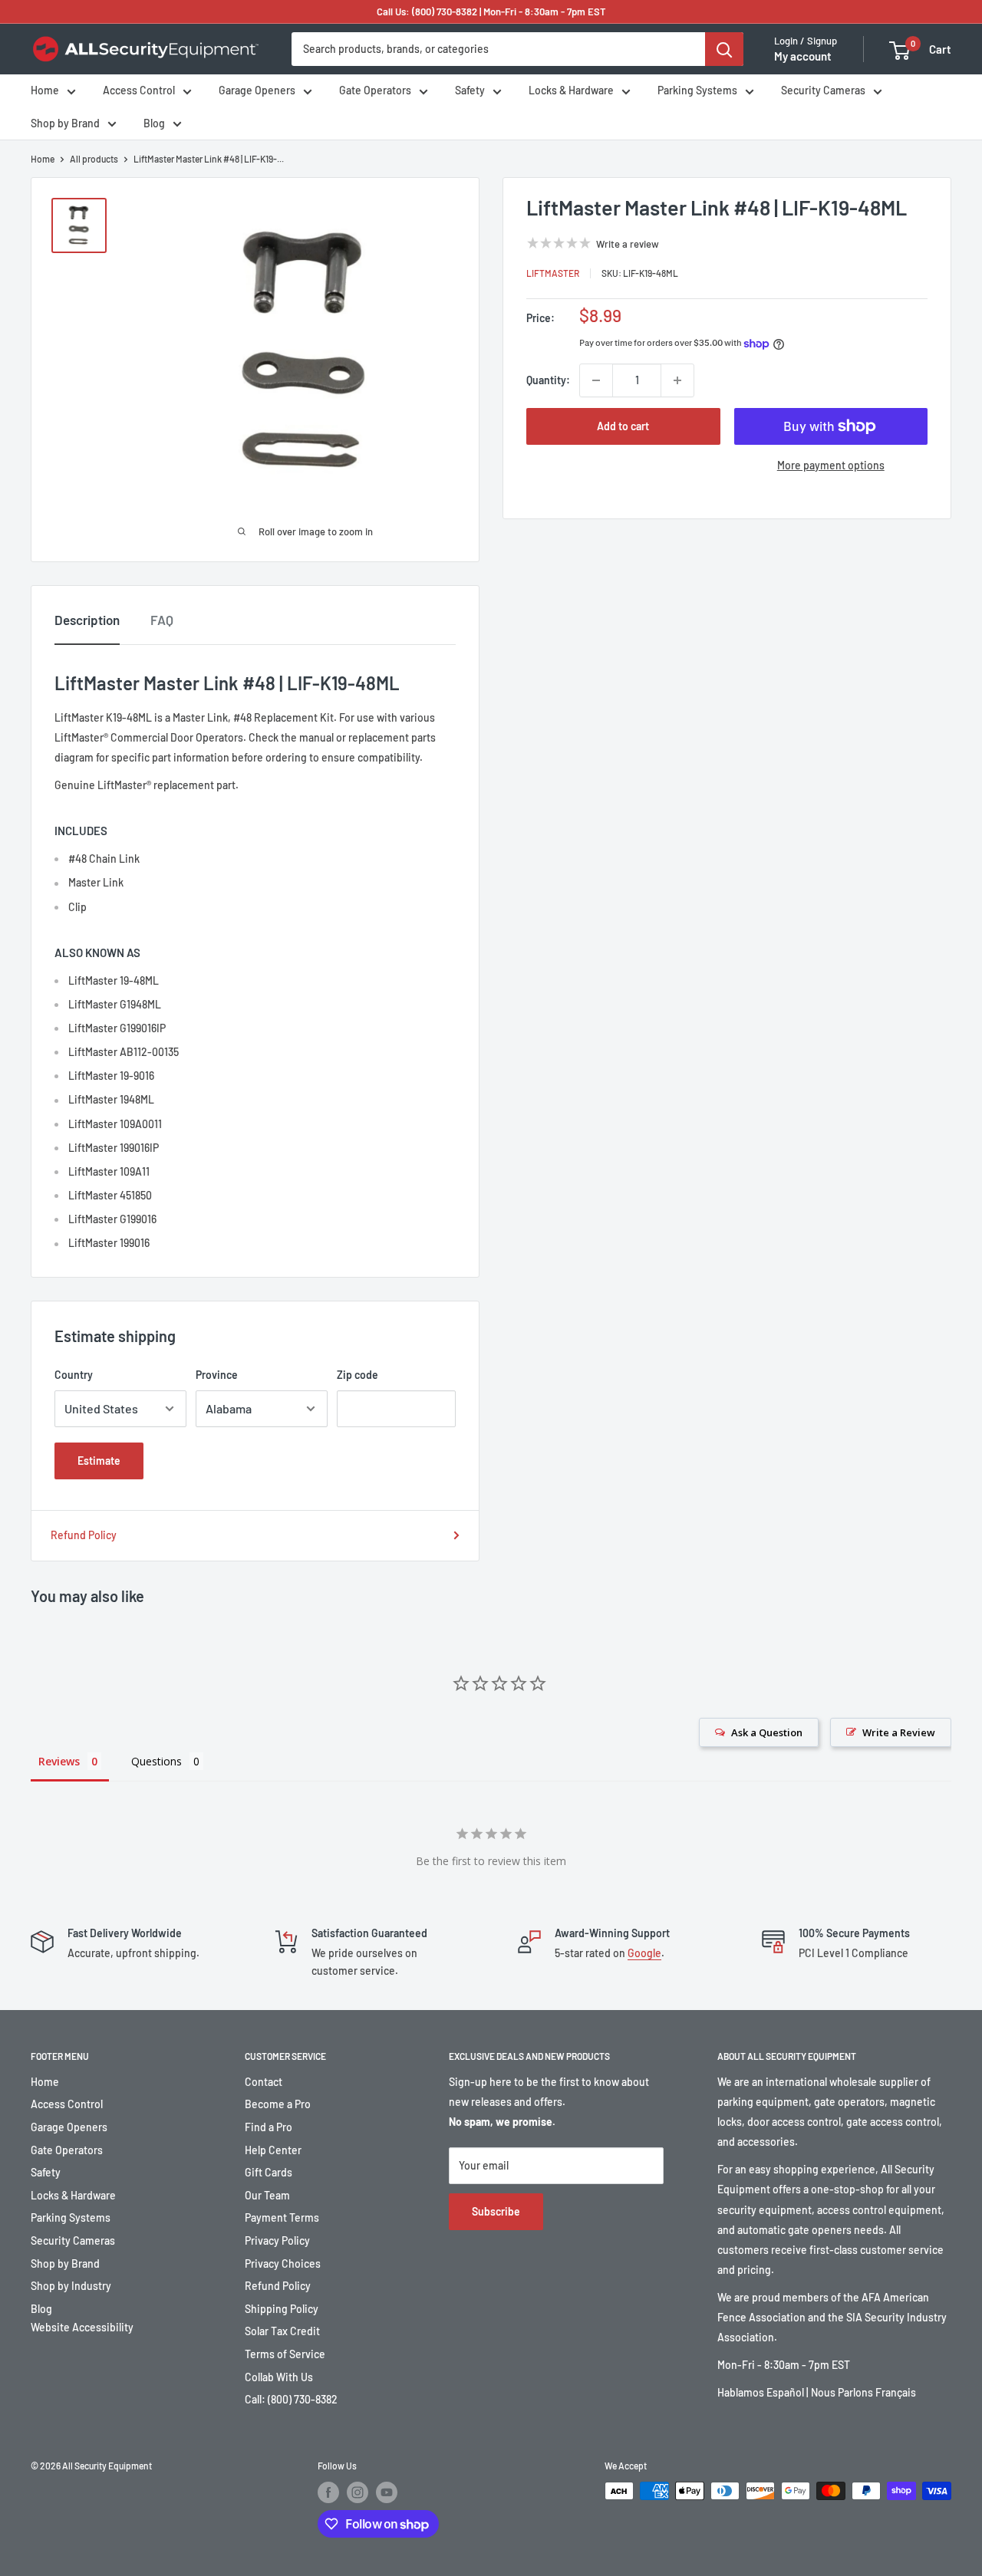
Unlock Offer (491, 1425)
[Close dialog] (702, 1106)
